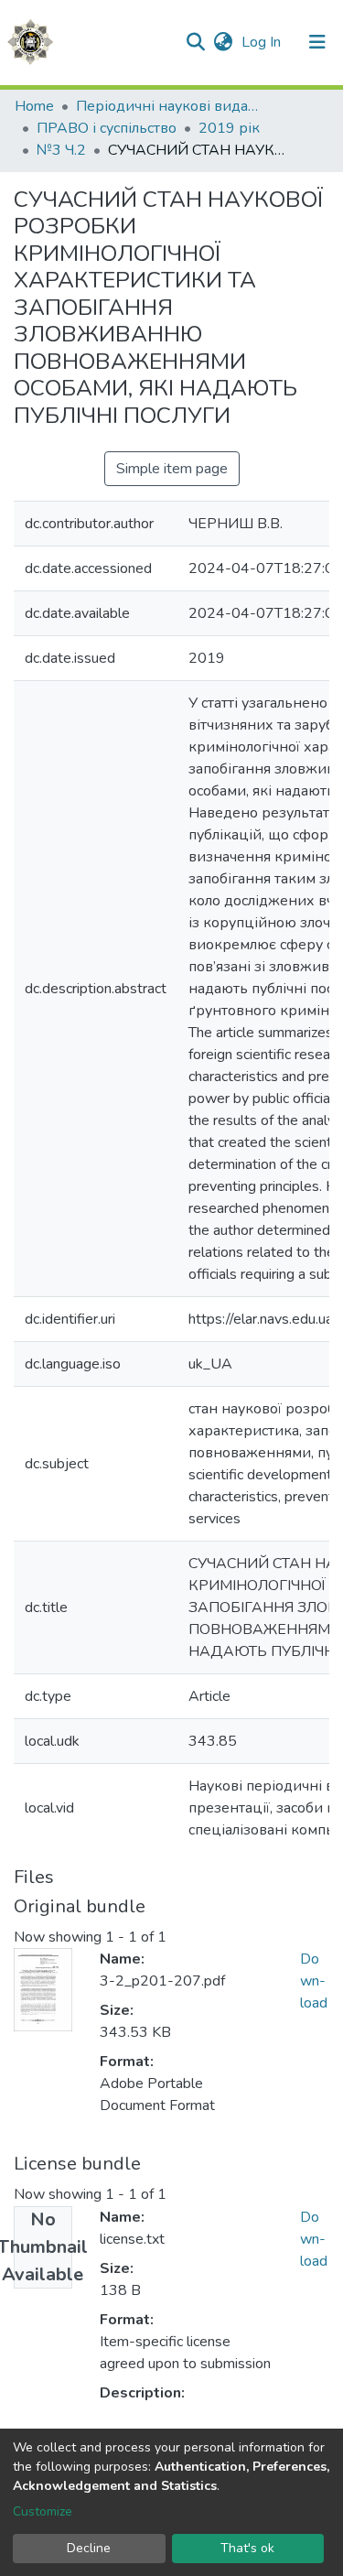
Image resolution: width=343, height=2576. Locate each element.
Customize (43, 2511)
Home (34, 106)
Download (314, 1981)
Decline (89, 2548)
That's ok (247, 2548)
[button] (223, 42)
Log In (263, 42)
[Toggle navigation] (317, 42)
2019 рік (229, 128)
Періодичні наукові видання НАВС (167, 106)
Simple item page (172, 469)
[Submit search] (195, 42)
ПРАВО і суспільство (107, 128)
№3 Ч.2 (61, 150)
